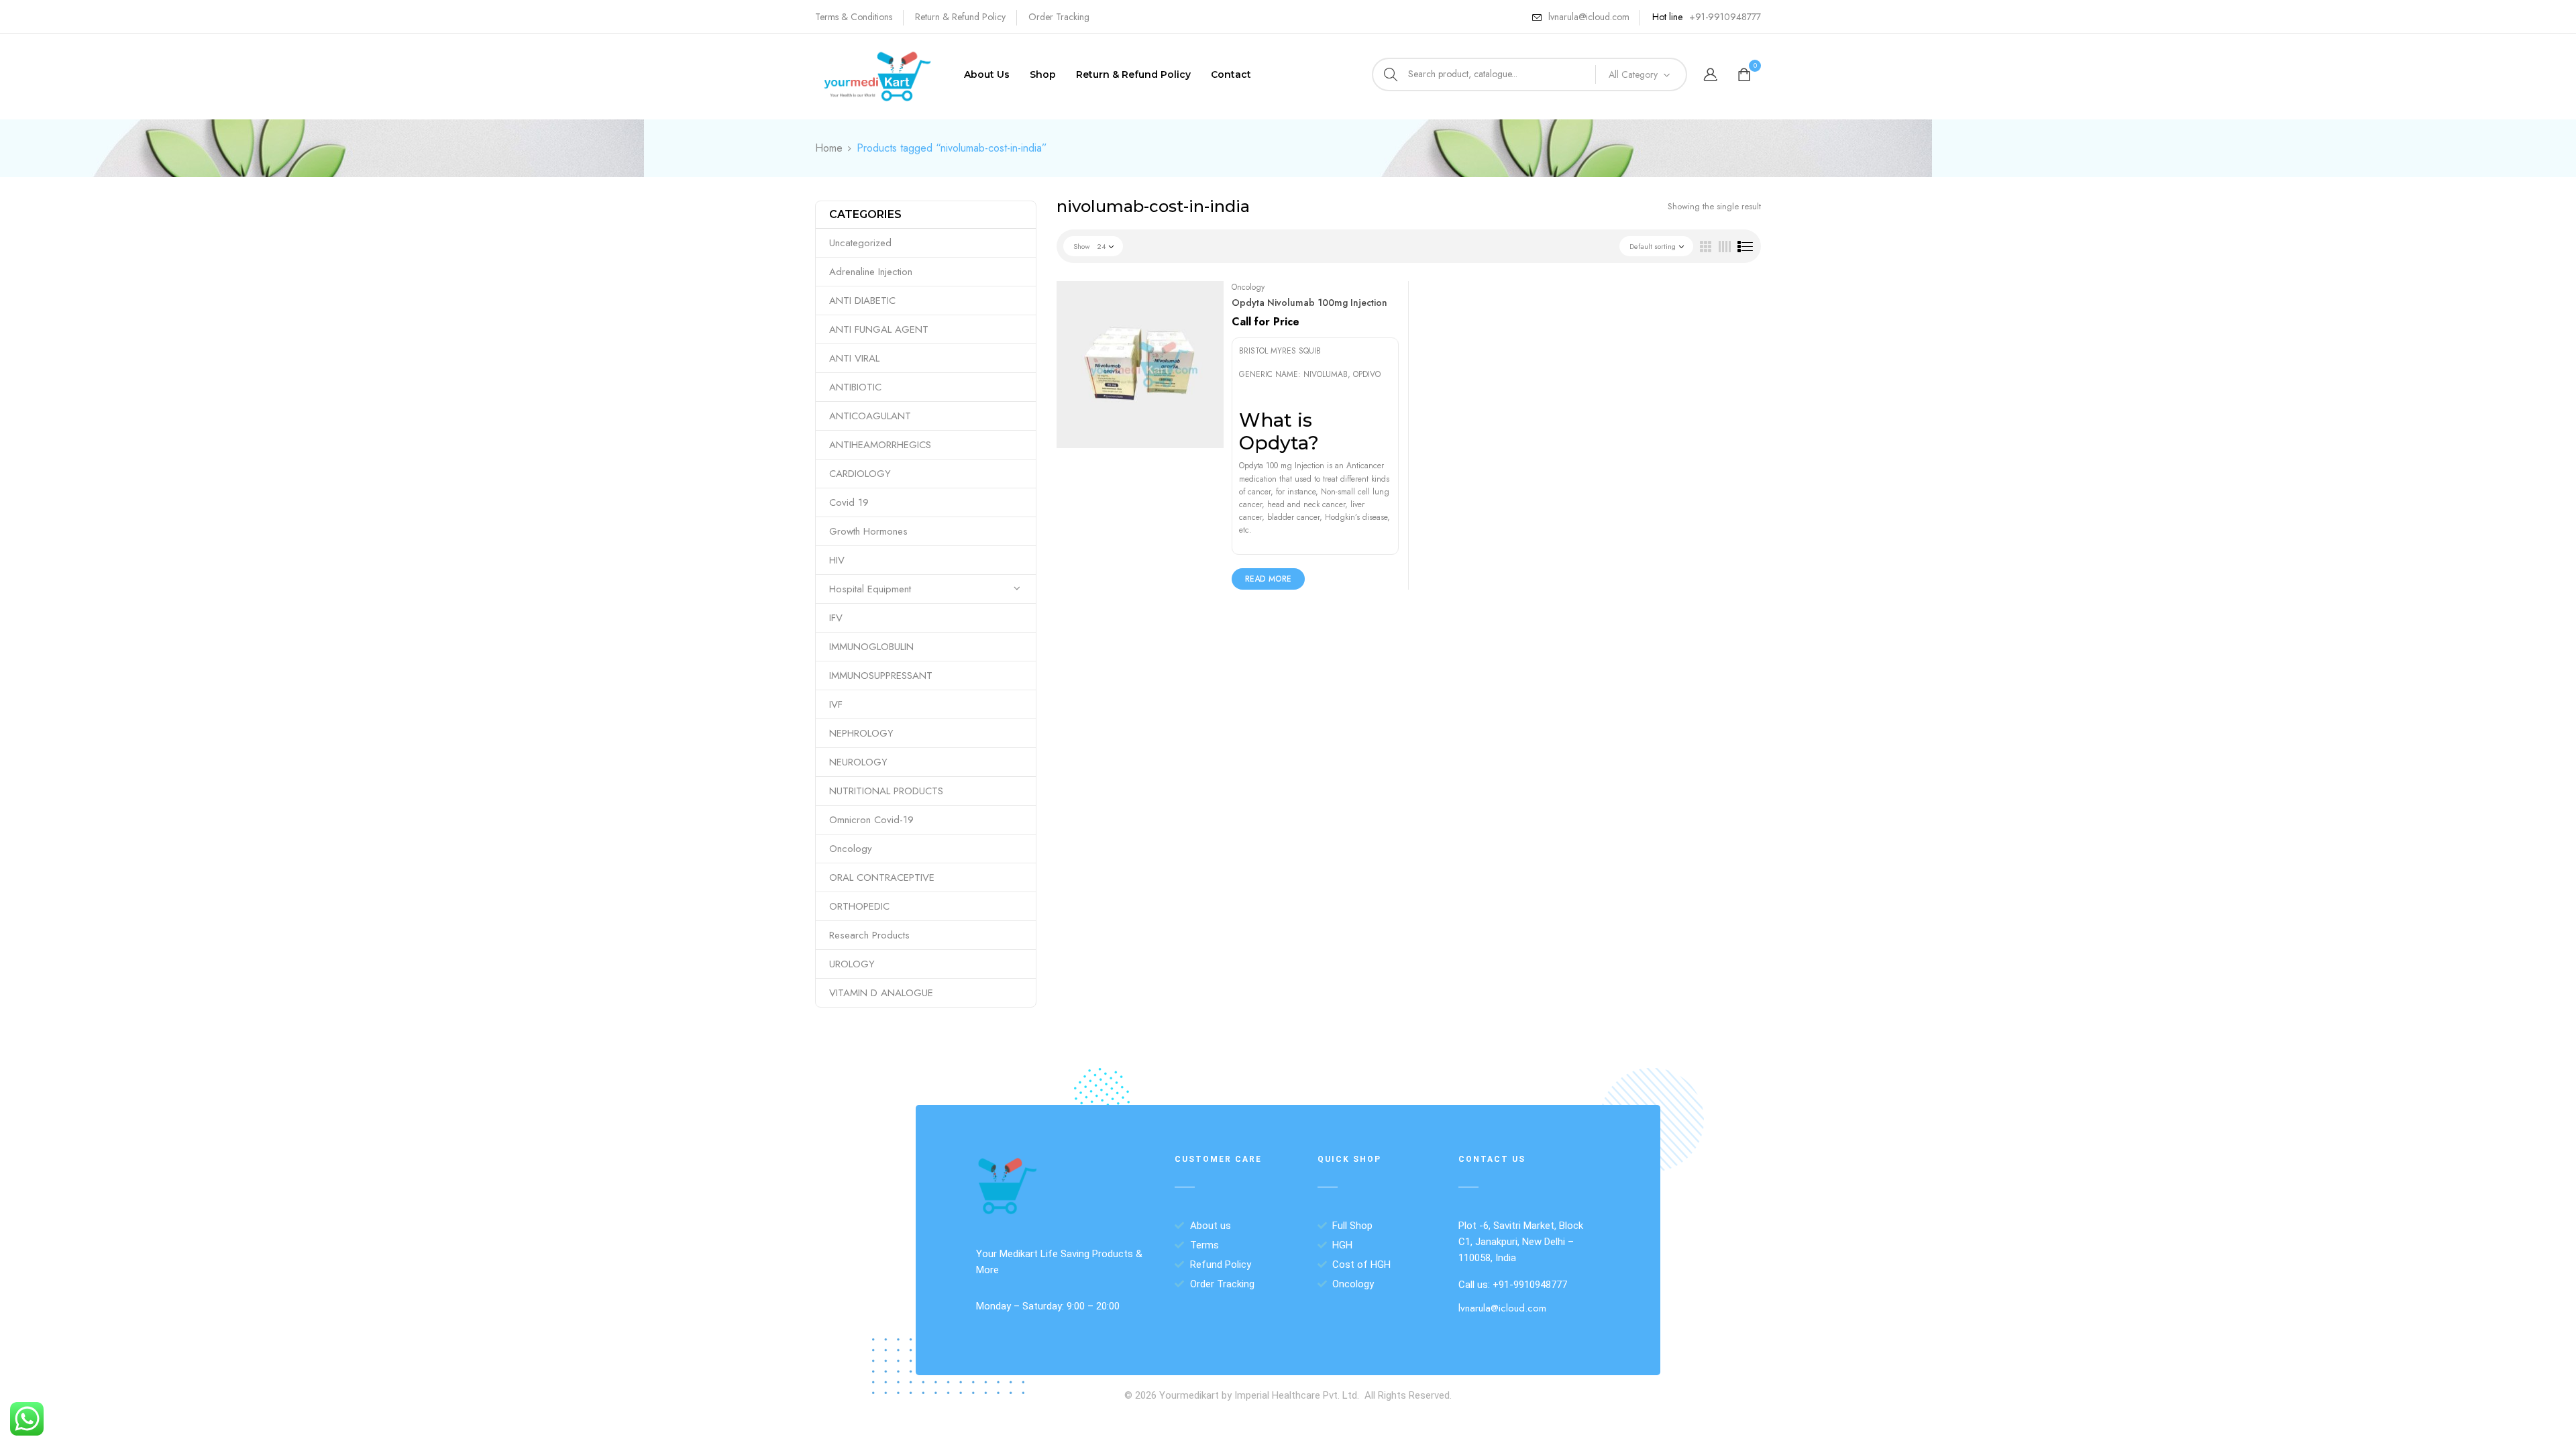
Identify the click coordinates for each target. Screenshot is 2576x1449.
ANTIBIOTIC (855, 387)
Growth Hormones (868, 531)
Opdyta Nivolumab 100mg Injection (1309, 303)
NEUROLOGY (858, 762)
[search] (1391, 74)
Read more (1268, 579)
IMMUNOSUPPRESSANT (881, 676)
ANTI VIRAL (854, 358)
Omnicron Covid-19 (871, 820)
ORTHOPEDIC (859, 906)
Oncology (851, 849)
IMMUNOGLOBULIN (871, 647)
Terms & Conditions (854, 17)
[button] (1746, 75)
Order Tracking (1059, 17)
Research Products (869, 935)
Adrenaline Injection (871, 272)
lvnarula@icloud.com (1589, 17)
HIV (837, 560)
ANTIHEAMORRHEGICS (880, 445)
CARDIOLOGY (860, 474)
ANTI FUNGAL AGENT (879, 329)
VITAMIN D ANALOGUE (881, 993)
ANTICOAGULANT (870, 416)
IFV (836, 618)
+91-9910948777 (1725, 17)
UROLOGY (852, 964)
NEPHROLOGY (861, 733)
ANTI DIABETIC (862, 301)
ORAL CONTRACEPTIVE (882, 877)
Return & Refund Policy (960, 17)
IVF (836, 704)
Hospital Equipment (870, 589)
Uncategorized (860, 243)
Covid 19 (849, 502)
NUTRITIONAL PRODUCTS (886, 791)
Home (829, 148)
